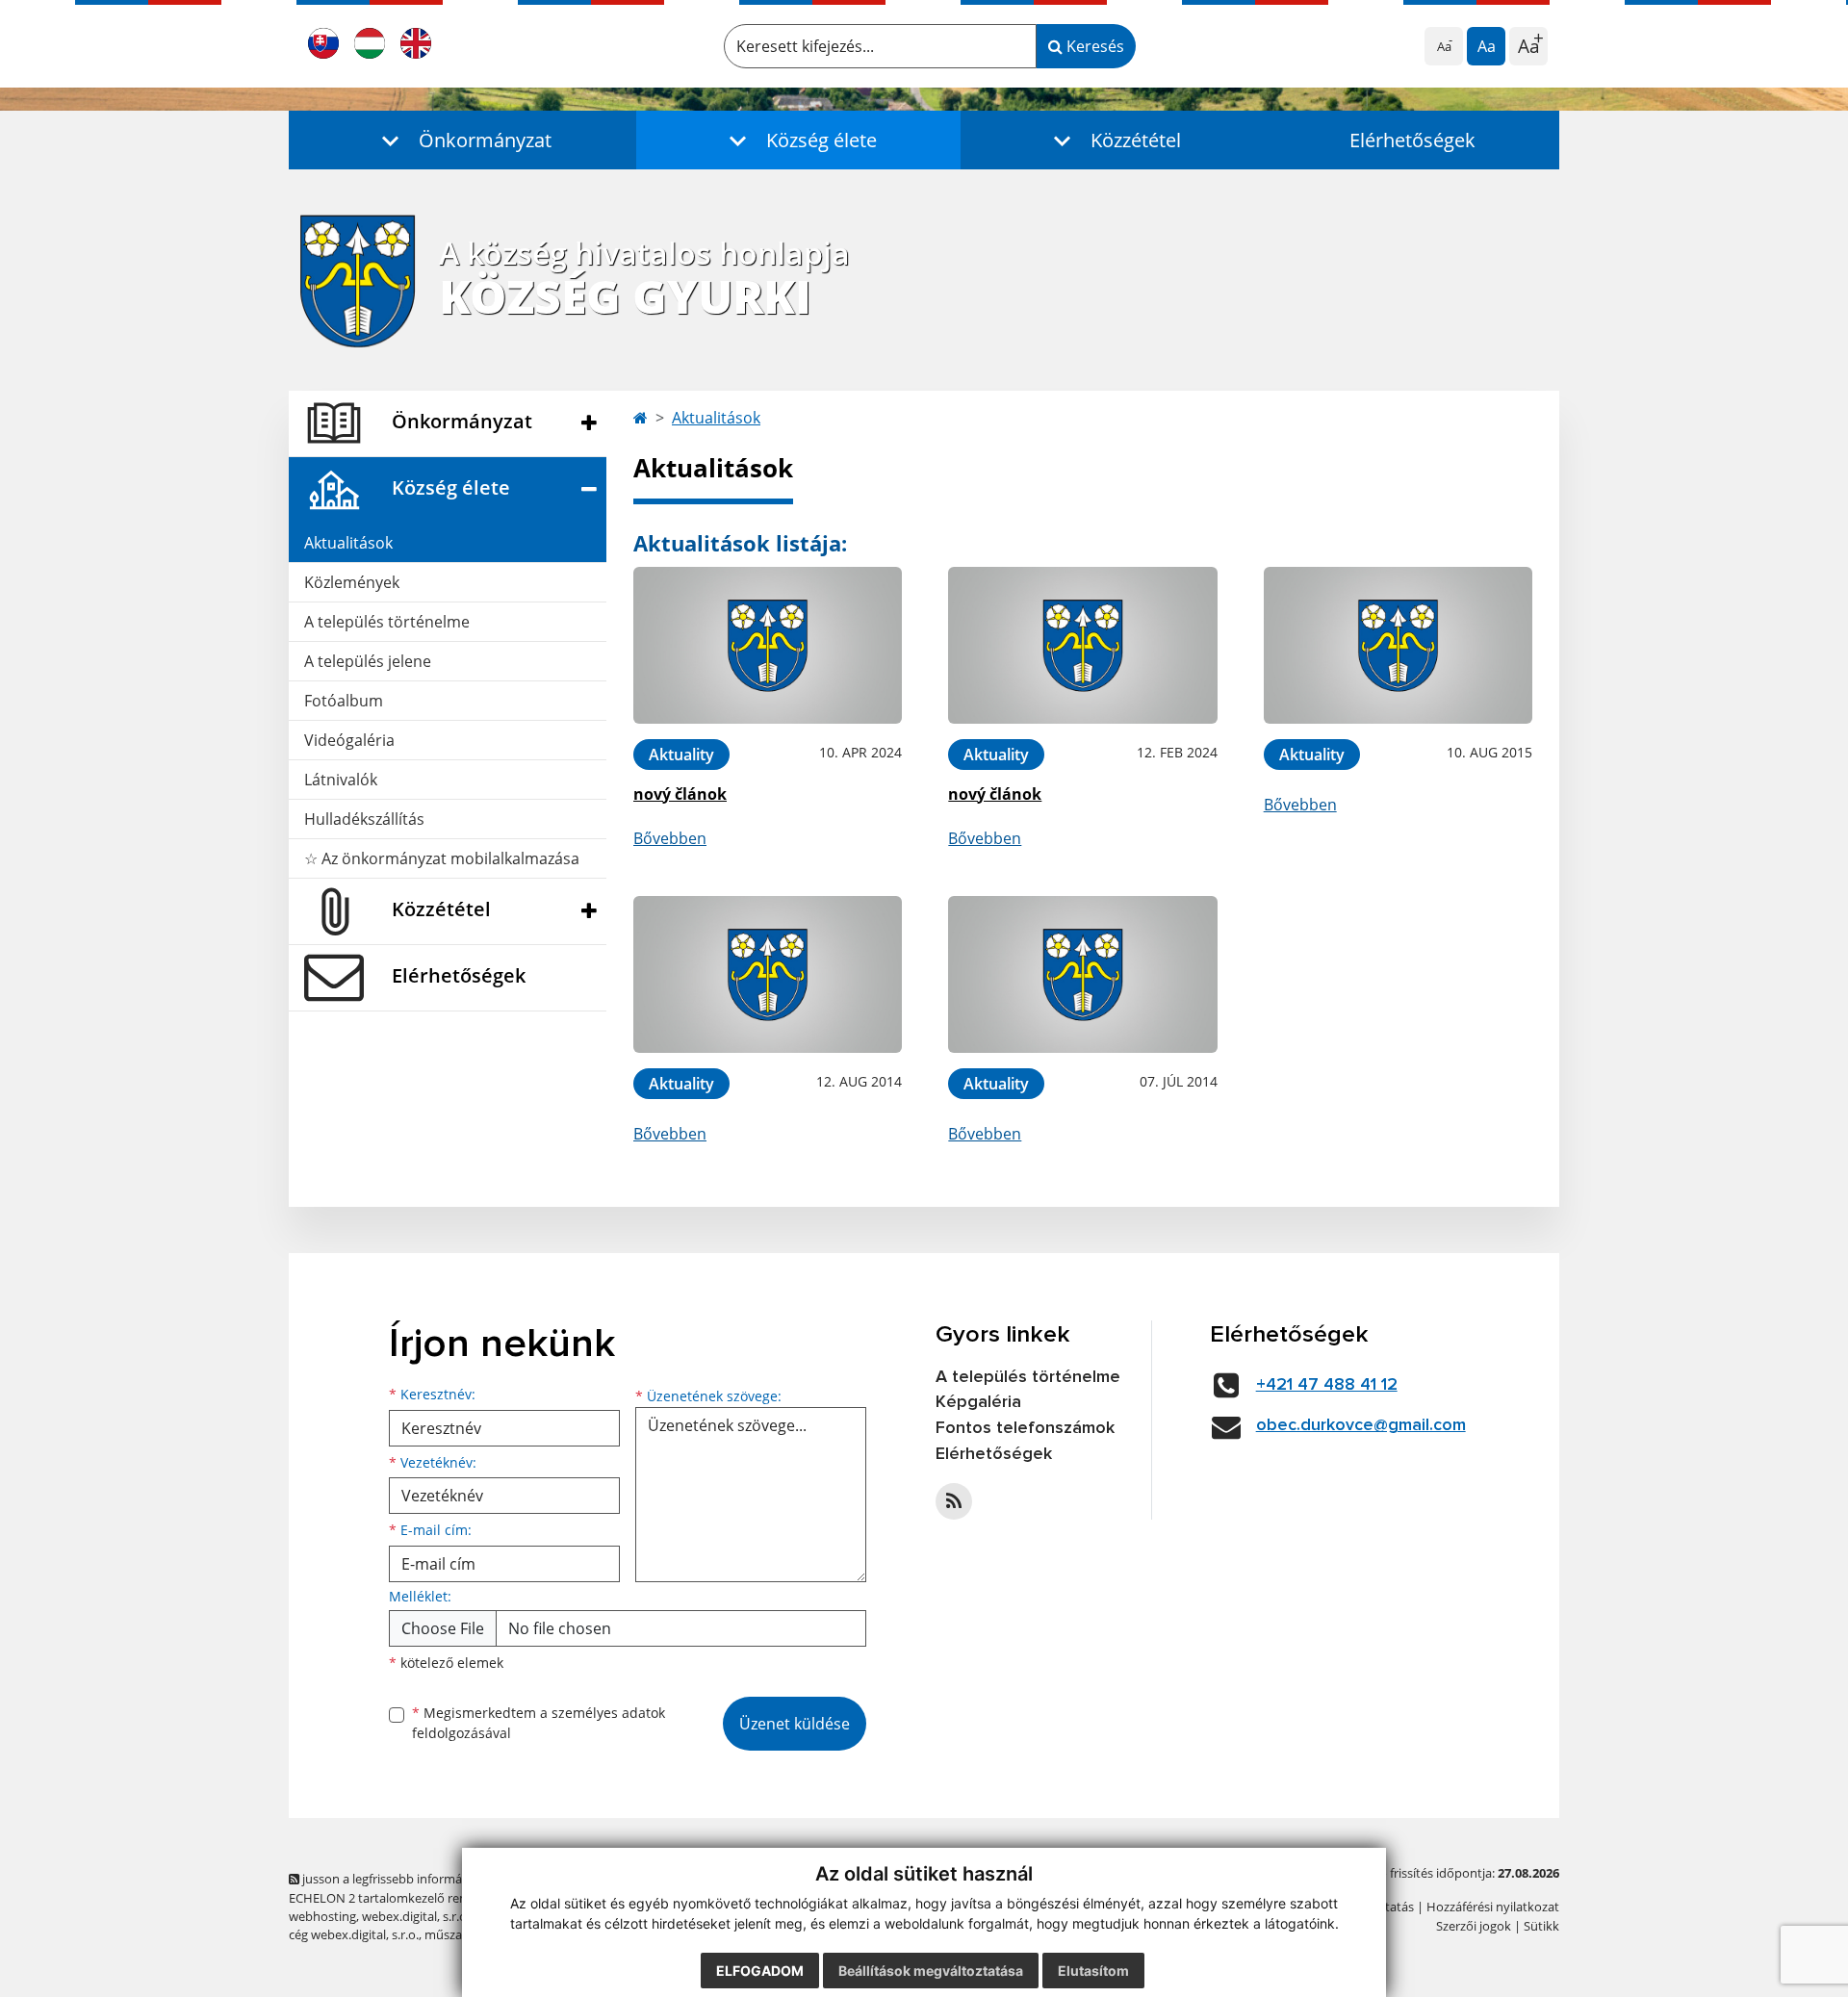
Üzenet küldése (795, 1724)
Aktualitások (348, 543)
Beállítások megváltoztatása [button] (931, 1971)
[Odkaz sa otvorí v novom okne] (954, 1501)
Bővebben (670, 838)
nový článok (680, 794)
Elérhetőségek (1412, 140)
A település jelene (368, 661)
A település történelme (387, 622)
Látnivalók (341, 780)
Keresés (1093, 46)
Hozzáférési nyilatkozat (1493, 1907)
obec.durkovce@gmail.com (1361, 1425)
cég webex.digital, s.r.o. (354, 1934)
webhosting (322, 1916)
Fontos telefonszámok (1025, 1428)
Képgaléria (978, 1402)
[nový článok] (768, 645)
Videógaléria (349, 740)
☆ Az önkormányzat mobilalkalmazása (442, 858)
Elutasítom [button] (1093, 1971)
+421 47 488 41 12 (1327, 1385)
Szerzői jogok (1474, 1926)
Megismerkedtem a (539, 1723)
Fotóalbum (344, 701)
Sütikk (1541, 1926)
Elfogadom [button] (760, 1971)
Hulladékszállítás (364, 819)
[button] (462, 140)
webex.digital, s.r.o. (416, 1916)
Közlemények (352, 582)
